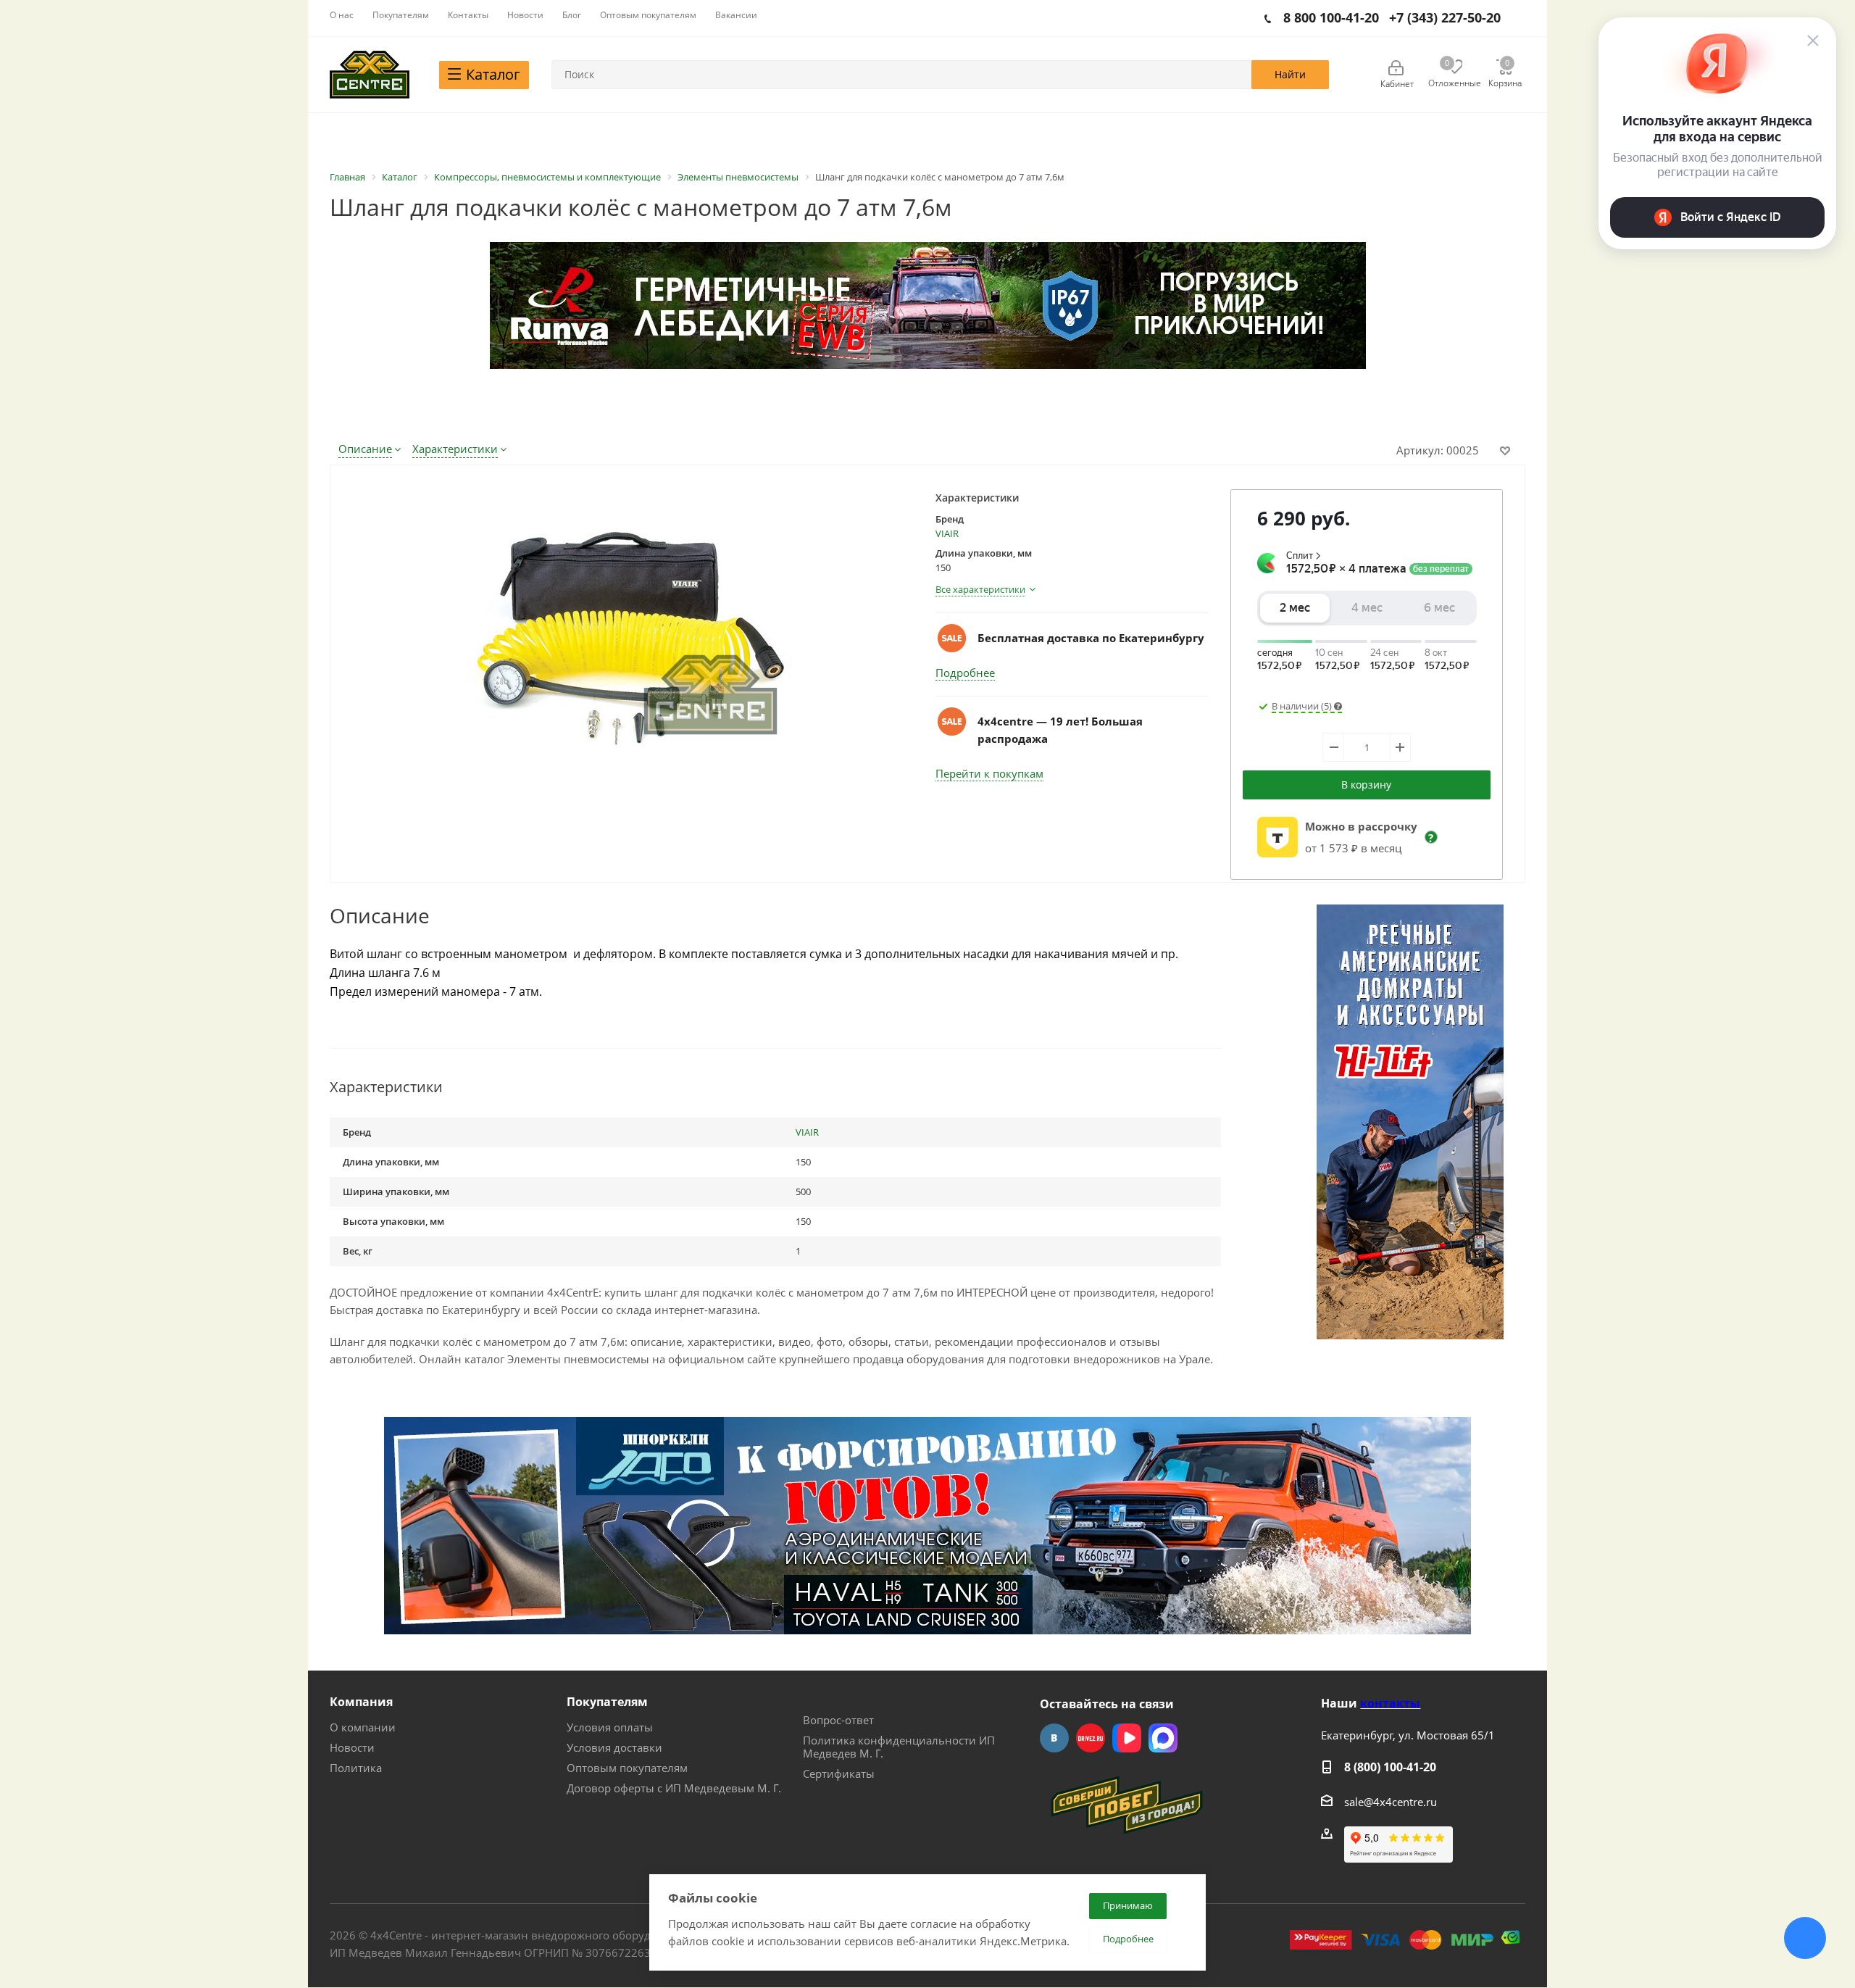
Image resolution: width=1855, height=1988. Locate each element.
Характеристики (455, 449)
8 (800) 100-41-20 (1390, 1767)
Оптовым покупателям (627, 1768)
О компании (363, 1727)
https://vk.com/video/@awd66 (1127, 1738)
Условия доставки (614, 1747)
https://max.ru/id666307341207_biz (1163, 1738)
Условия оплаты (610, 1727)
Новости (352, 1747)
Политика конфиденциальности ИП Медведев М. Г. (899, 1747)
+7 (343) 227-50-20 (1445, 17)
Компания (361, 1702)
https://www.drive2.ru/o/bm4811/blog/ (1091, 1738)
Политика (356, 1768)
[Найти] (1290, 75)
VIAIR (947, 533)
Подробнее (965, 673)
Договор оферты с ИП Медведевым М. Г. (674, 1788)
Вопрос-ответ (838, 1720)
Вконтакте (1054, 1738)
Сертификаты (839, 1773)
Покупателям (607, 1702)
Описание (365, 449)
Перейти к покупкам (989, 773)
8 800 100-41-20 (1331, 17)
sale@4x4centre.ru (1391, 1802)
